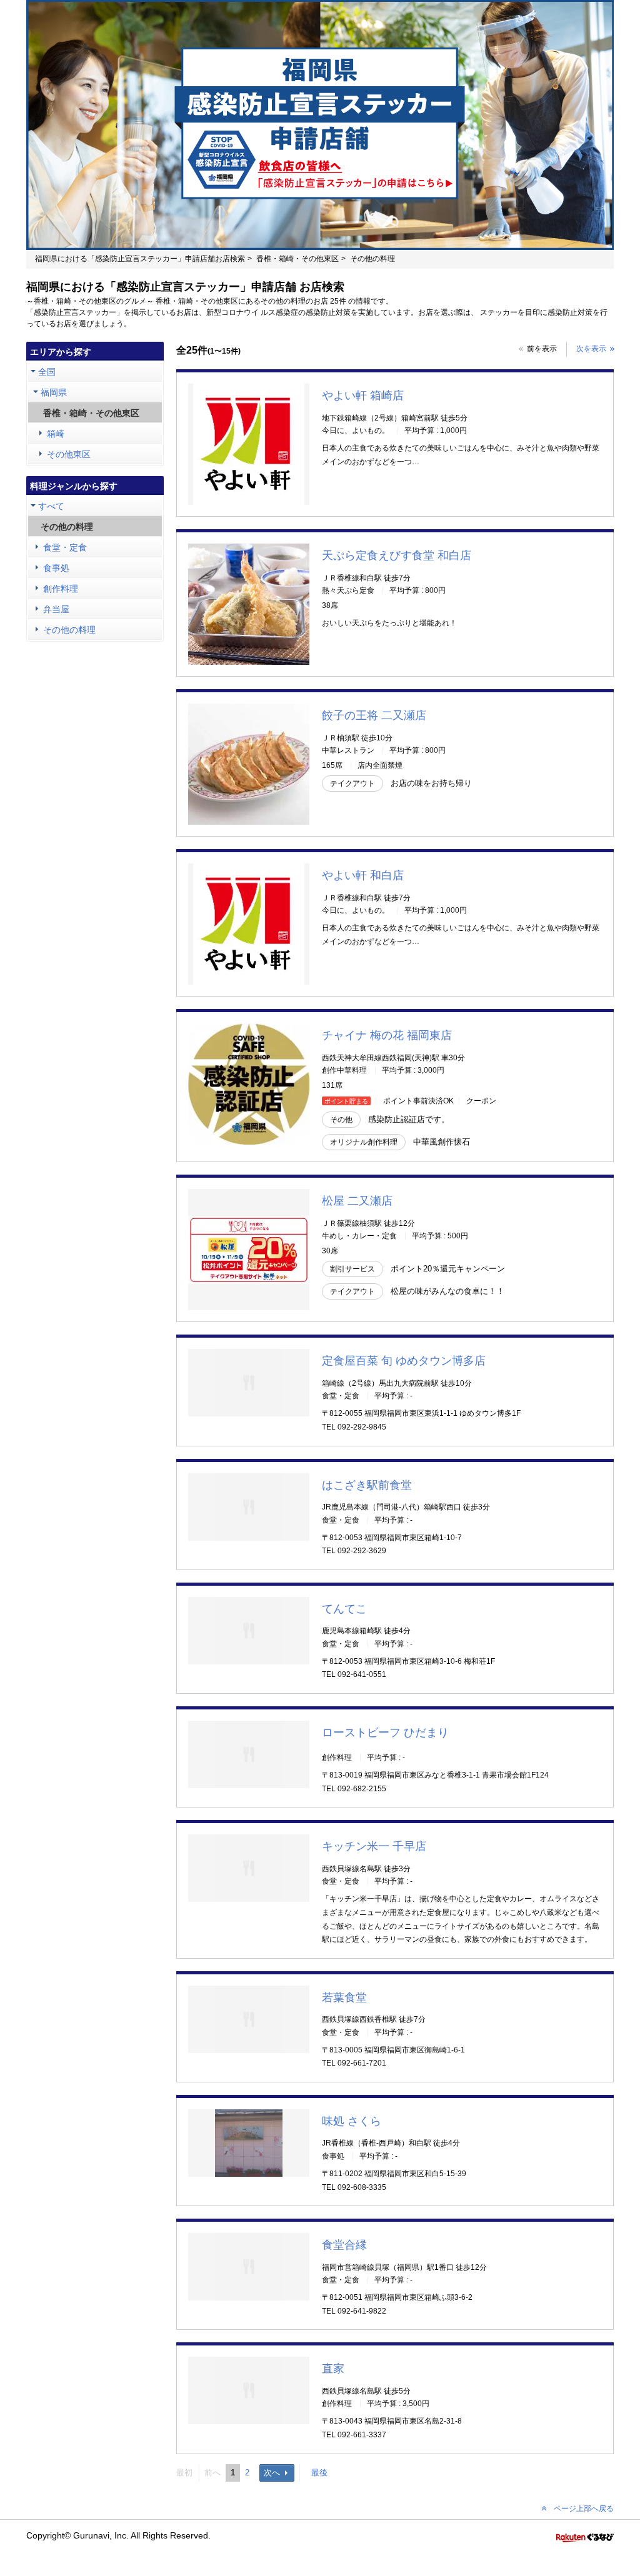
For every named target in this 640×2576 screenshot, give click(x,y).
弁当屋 (56, 609)
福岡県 (54, 392)
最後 (319, 2473)
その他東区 (69, 454)
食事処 (56, 568)
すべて (51, 506)
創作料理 (61, 589)
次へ (272, 2473)
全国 (47, 372)
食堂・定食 (65, 547)
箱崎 (56, 434)
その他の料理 (69, 630)
